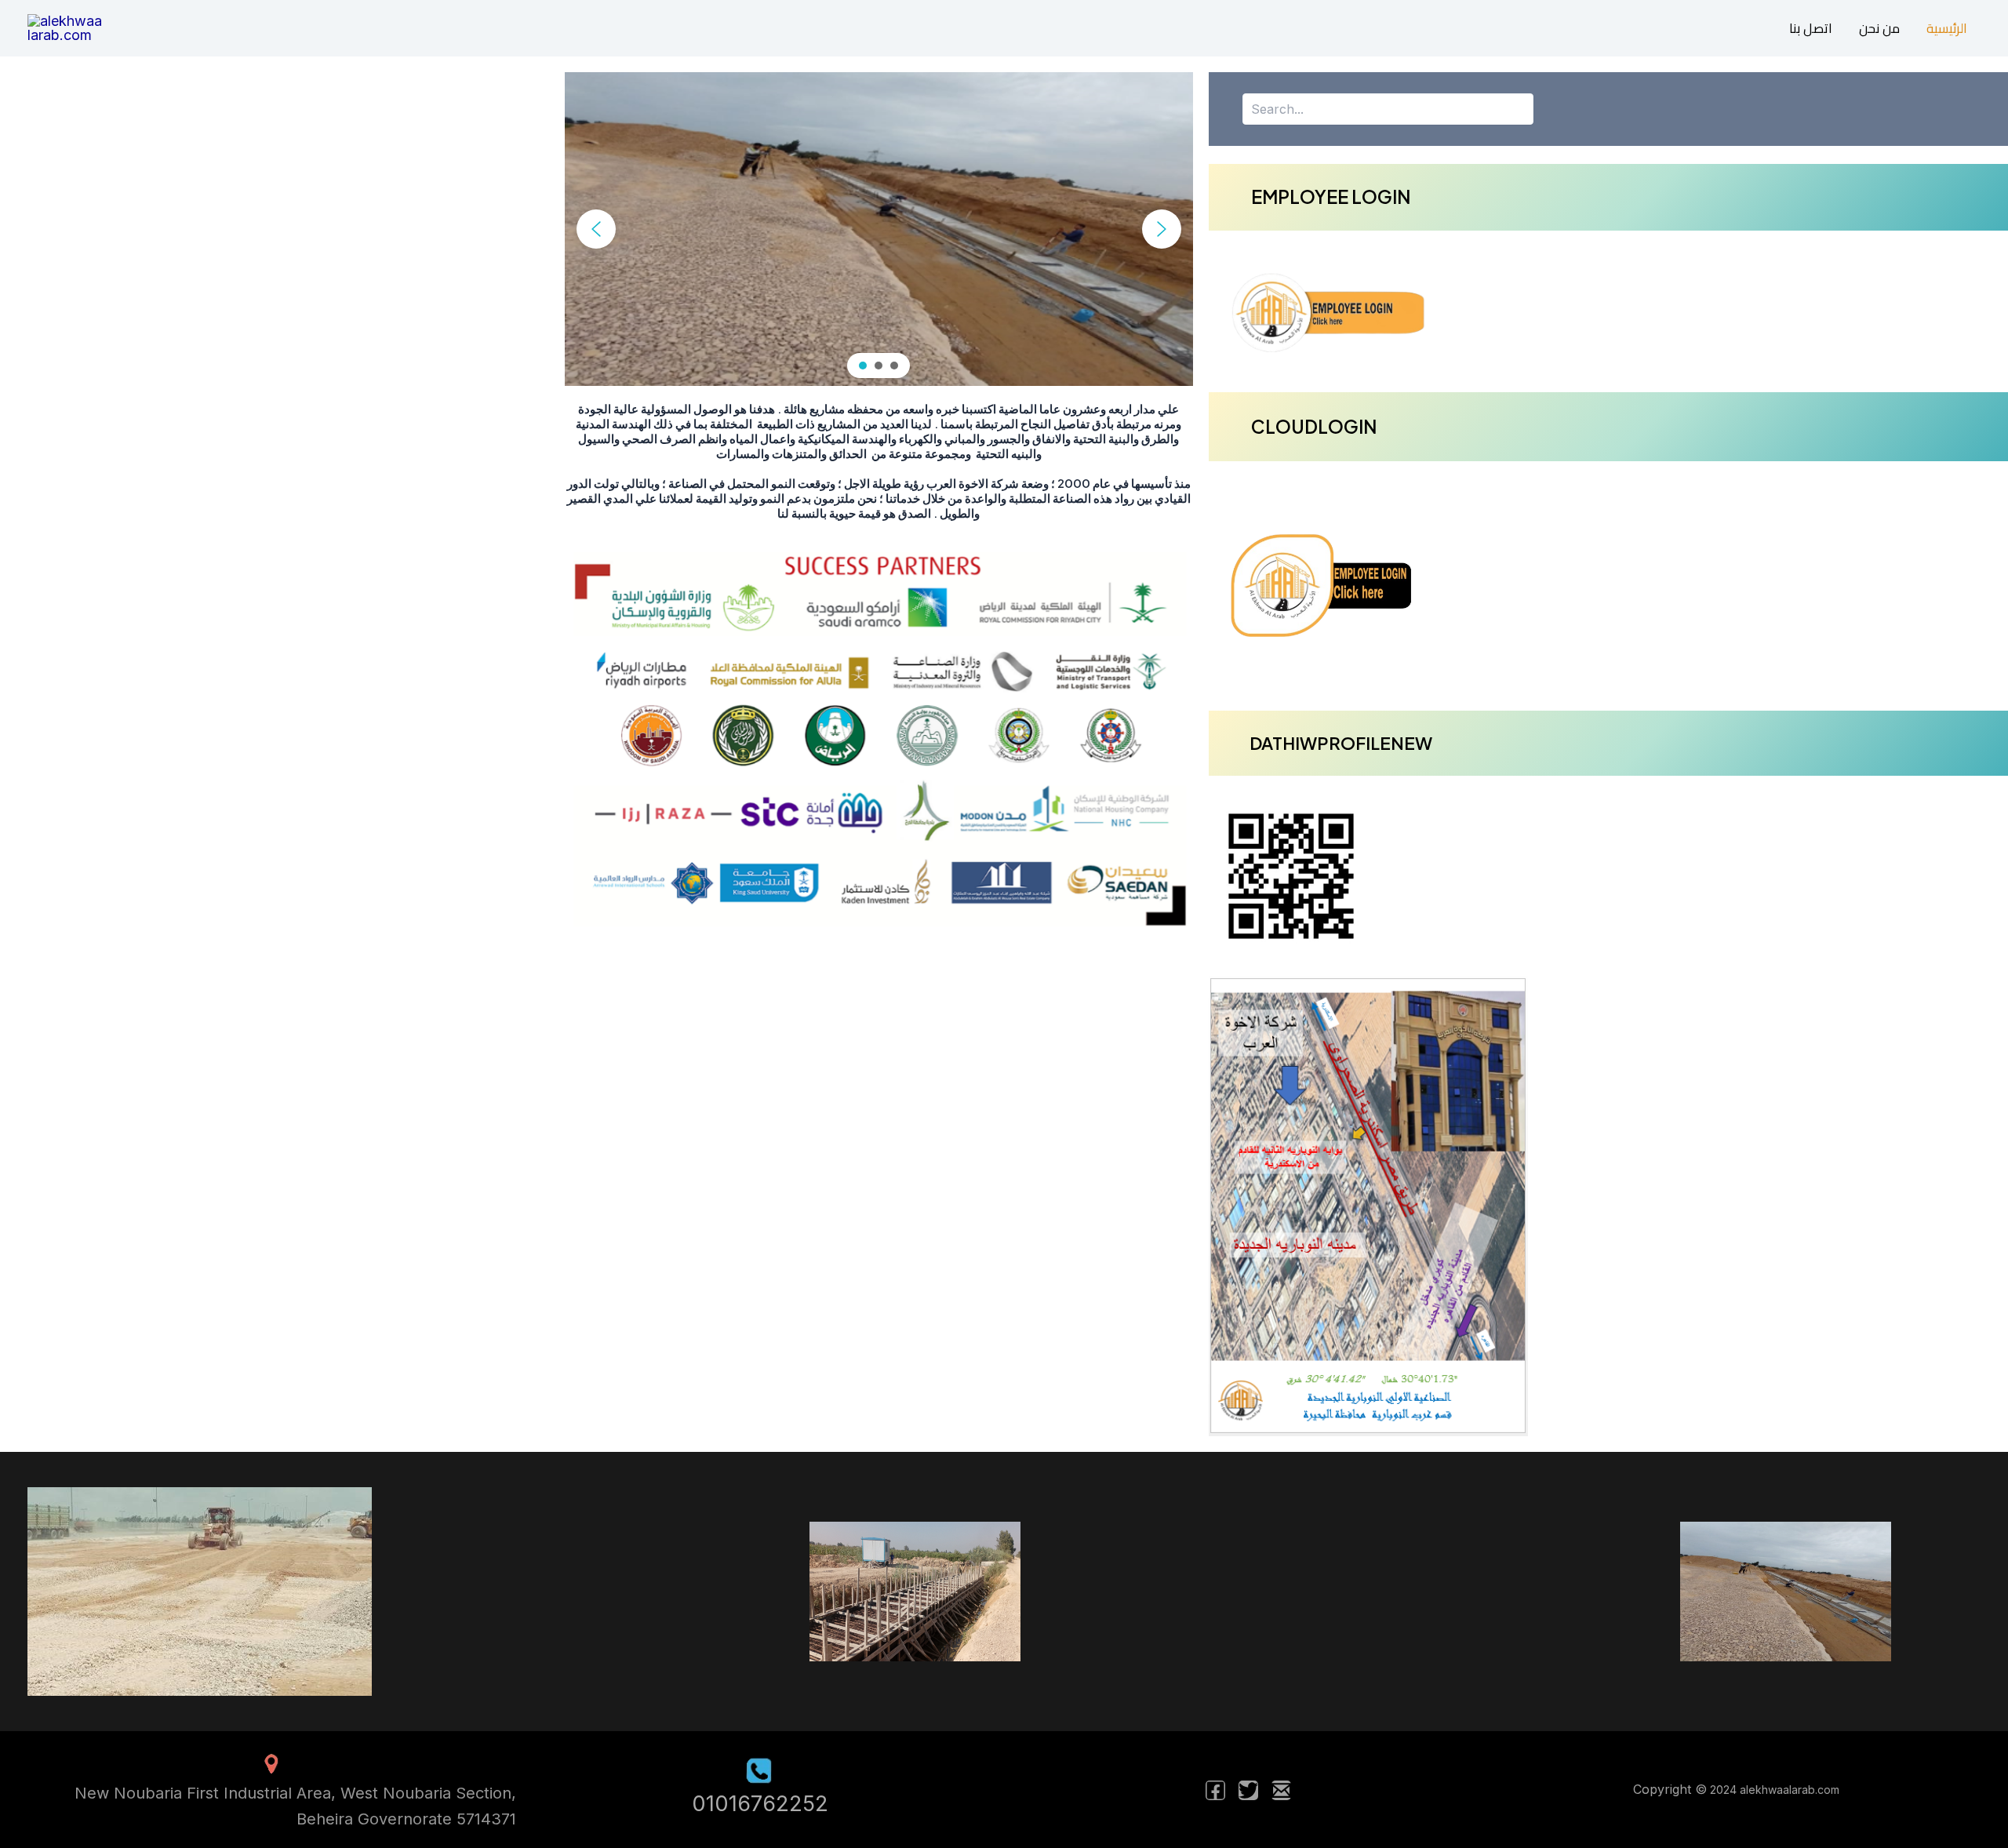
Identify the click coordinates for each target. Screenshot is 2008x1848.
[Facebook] (1215, 1790)
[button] (596, 229)
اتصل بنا (1811, 29)
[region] (879, 229)
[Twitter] (1248, 1790)
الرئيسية (1947, 29)
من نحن (1879, 29)
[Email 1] (1281, 1790)
